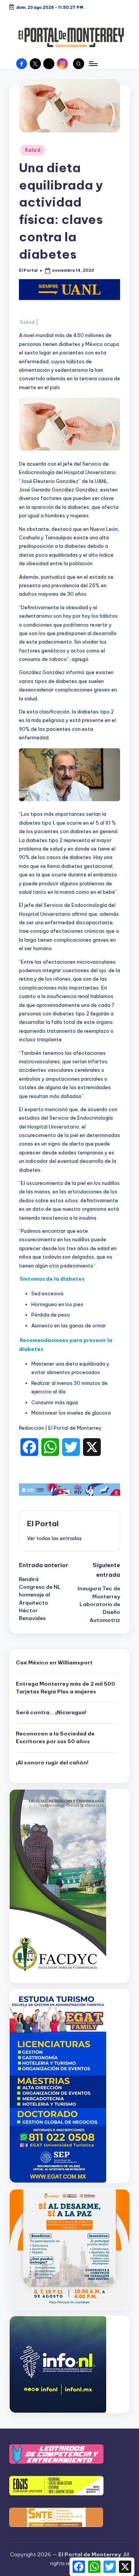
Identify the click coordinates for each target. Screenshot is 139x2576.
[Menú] (93, 64)
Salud (33, 150)
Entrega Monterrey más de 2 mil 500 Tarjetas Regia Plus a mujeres (65, 1688)
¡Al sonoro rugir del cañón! (52, 1763)
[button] (54, 1538)
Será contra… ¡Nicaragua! (51, 1712)
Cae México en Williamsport (54, 1663)
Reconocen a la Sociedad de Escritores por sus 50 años (55, 1737)
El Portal (43, 1524)
